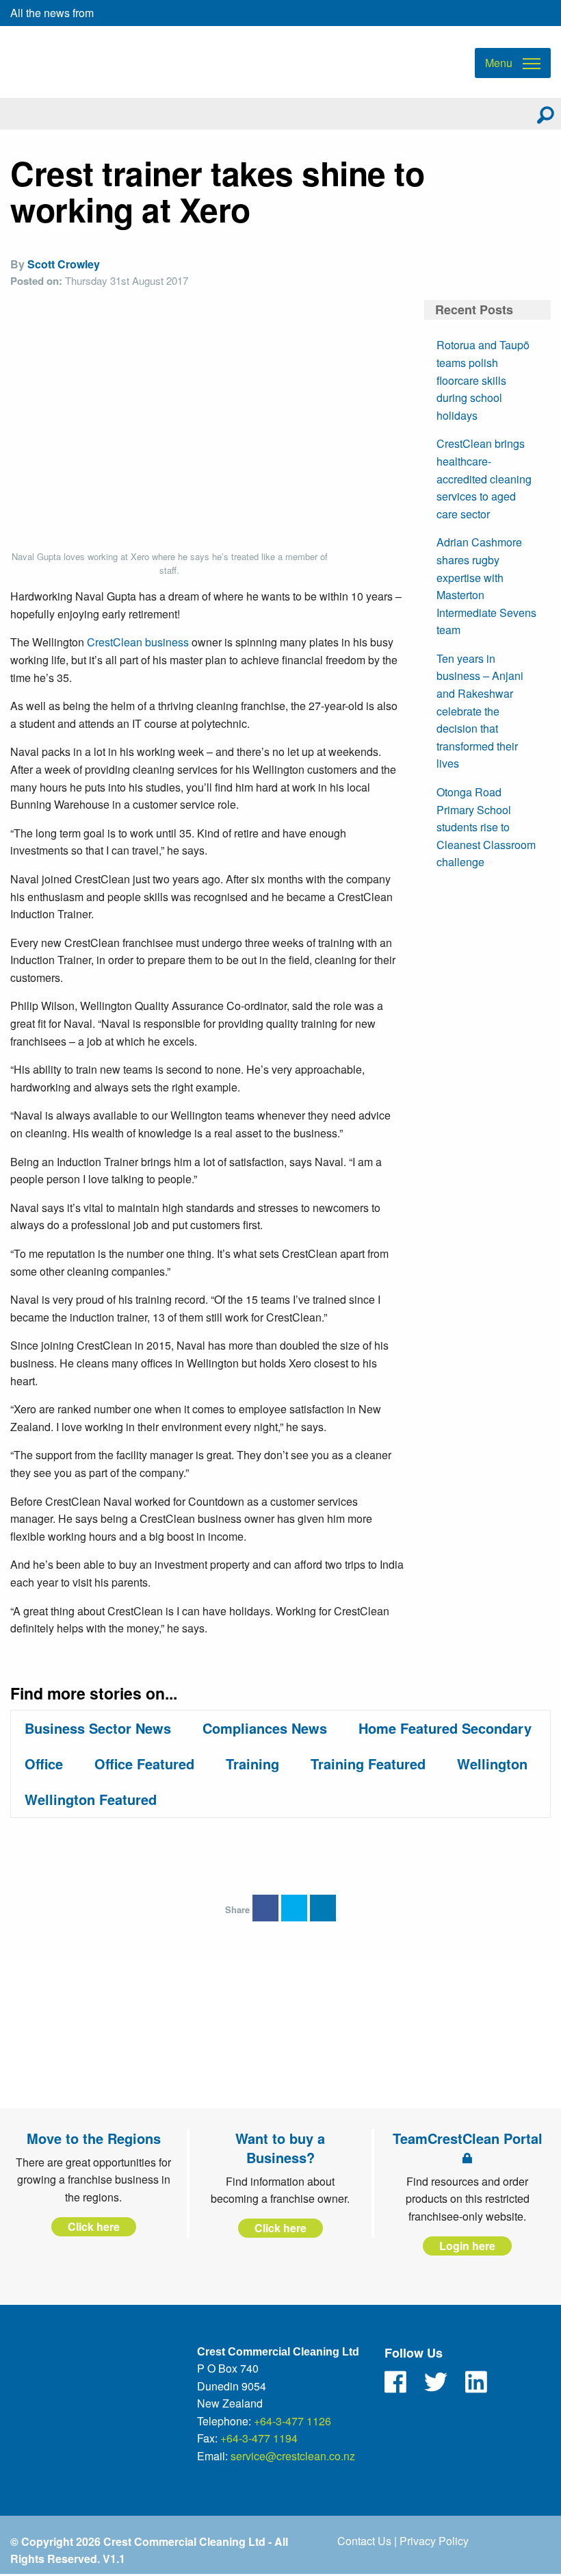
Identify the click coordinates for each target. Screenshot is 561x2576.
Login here (467, 2246)
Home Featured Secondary (445, 1728)
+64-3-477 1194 (259, 2438)
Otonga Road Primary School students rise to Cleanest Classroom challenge (486, 827)
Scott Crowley (64, 264)
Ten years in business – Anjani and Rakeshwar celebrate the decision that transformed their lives (480, 711)
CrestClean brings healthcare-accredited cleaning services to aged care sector (484, 478)
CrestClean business (138, 642)
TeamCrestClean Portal (468, 2138)
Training (252, 1764)
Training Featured (368, 1764)
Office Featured (144, 1764)
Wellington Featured (91, 1799)
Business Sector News (98, 1728)
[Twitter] (436, 2382)
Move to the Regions (94, 2138)
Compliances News (265, 1728)
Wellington (492, 1764)
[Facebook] (395, 2382)
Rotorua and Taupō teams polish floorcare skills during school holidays (483, 380)
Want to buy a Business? (280, 2148)
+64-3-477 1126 (292, 2421)
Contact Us (364, 2541)
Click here (94, 2226)
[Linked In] (476, 2382)
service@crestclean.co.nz (293, 2456)
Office (44, 1764)
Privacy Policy (434, 2541)
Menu (499, 63)
